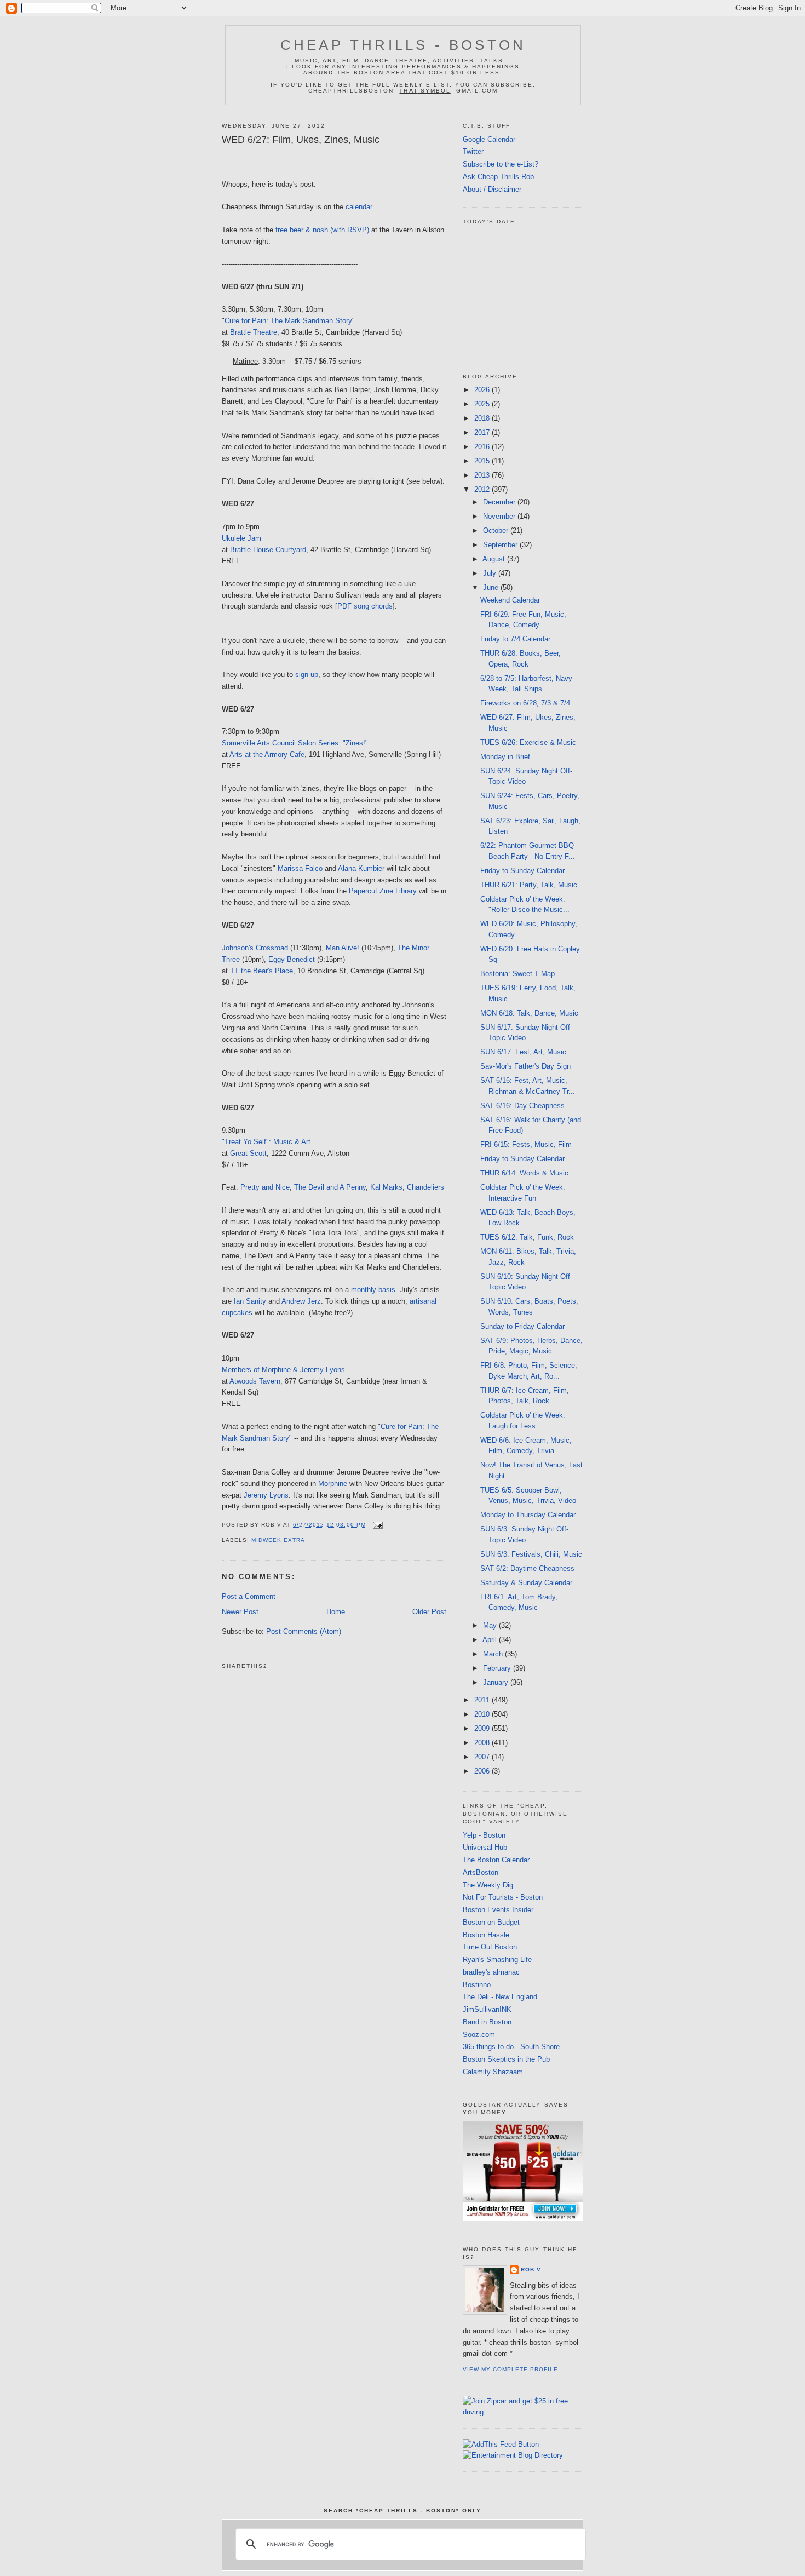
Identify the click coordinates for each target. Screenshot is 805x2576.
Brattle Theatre (254, 332)
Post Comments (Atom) (304, 1631)
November (500, 516)
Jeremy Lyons (266, 1495)
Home (336, 1612)
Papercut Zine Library (383, 891)
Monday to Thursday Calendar (528, 1515)
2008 (483, 1743)
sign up (307, 675)
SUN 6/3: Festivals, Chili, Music (531, 1554)
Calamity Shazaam (493, 2072)
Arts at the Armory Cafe (267, 755)
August (495, 559)
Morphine (333, 1484)
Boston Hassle (486, 1935)
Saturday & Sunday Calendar (526, 1583)
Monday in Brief (505, 757)
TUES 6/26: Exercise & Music (528, 742)
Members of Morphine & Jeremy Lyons (283, 1370)
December (500, 502)
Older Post (429, 1612)
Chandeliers (426, 1187)
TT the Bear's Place (261, 971)
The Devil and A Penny (330, 1187)
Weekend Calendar (510, 600)
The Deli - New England (500, 1997)
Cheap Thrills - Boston (403, 45)
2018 (483, 418)
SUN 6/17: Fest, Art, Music (523, 1052)
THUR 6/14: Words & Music (524, 1173)
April (491, 1640)
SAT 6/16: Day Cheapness (522, 1106)
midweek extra (278, 1540)
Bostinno (477, 1985)
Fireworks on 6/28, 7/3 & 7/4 (525, 703)
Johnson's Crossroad (255, 948)
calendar (359, 207)
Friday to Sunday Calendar (522, 871)
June (492, 587)
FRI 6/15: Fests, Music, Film (526, 1144)
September (501, 545)
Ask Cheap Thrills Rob (498, 177)
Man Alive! (343, 948)
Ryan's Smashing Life (497, 1960)
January (497, 1682)
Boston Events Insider (498, 1910)
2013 (483, 475)
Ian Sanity (250, 1301)
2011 (483, 1700)
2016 (483, 447)
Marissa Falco (300, 868)
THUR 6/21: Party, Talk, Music (529, 885)
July (491, 573)
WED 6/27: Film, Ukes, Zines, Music (301, 140)
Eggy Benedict (292, 959)
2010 (483, 1714)
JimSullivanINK (487, 2009)
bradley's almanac (491, 1972)
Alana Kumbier (361, 868)
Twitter (473, 151)
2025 (483, 404)
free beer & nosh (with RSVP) (322, 230)
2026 (483, 390)
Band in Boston (487, 2022)
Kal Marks (386, 1187)
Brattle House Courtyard (268, 550)
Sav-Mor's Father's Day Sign (525, 1066)
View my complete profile (510, 2369)
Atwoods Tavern (255, 1381)
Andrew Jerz (301, 1301)
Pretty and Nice (265, 1187)
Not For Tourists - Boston (503, 1897)
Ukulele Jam (242, 538)
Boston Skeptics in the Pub (506, 2059)
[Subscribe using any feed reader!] (501, 2444)
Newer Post (240, 1612)
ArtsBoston (481, 1872)
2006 (483, 1771)
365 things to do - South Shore (511, 2047)
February (498, 1668)
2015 (483, 461)
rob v (531, 2270)
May (491, 1625)
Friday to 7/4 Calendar (515, 639)
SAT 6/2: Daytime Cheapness (527, 1568)
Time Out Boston (490, 1947)
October (497, 530)
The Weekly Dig (488, 1885)
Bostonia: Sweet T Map (517, 974)
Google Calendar (489, 139)
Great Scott (248, 1153)
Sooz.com (479, 2035)
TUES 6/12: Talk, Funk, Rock (527, 1237)
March (494, 1654)
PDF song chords (365, 606)
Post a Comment (249, 1596)
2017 (483, 432)
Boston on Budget (491, 1922)
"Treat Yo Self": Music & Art (266, 1142)
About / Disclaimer (492, 189)
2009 (483, 1728)
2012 (483, 489)
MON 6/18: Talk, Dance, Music (529, 1013)
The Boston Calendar (496, 1860)
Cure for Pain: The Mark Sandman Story (288, 321)
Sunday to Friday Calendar (522, 1326)
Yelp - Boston (484, 1835)
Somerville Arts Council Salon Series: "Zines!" (295, 743)
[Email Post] (376, 1525)
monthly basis (373, 1290)
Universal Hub (485, 1847)
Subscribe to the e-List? (501, 164)
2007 (483, 1757)
